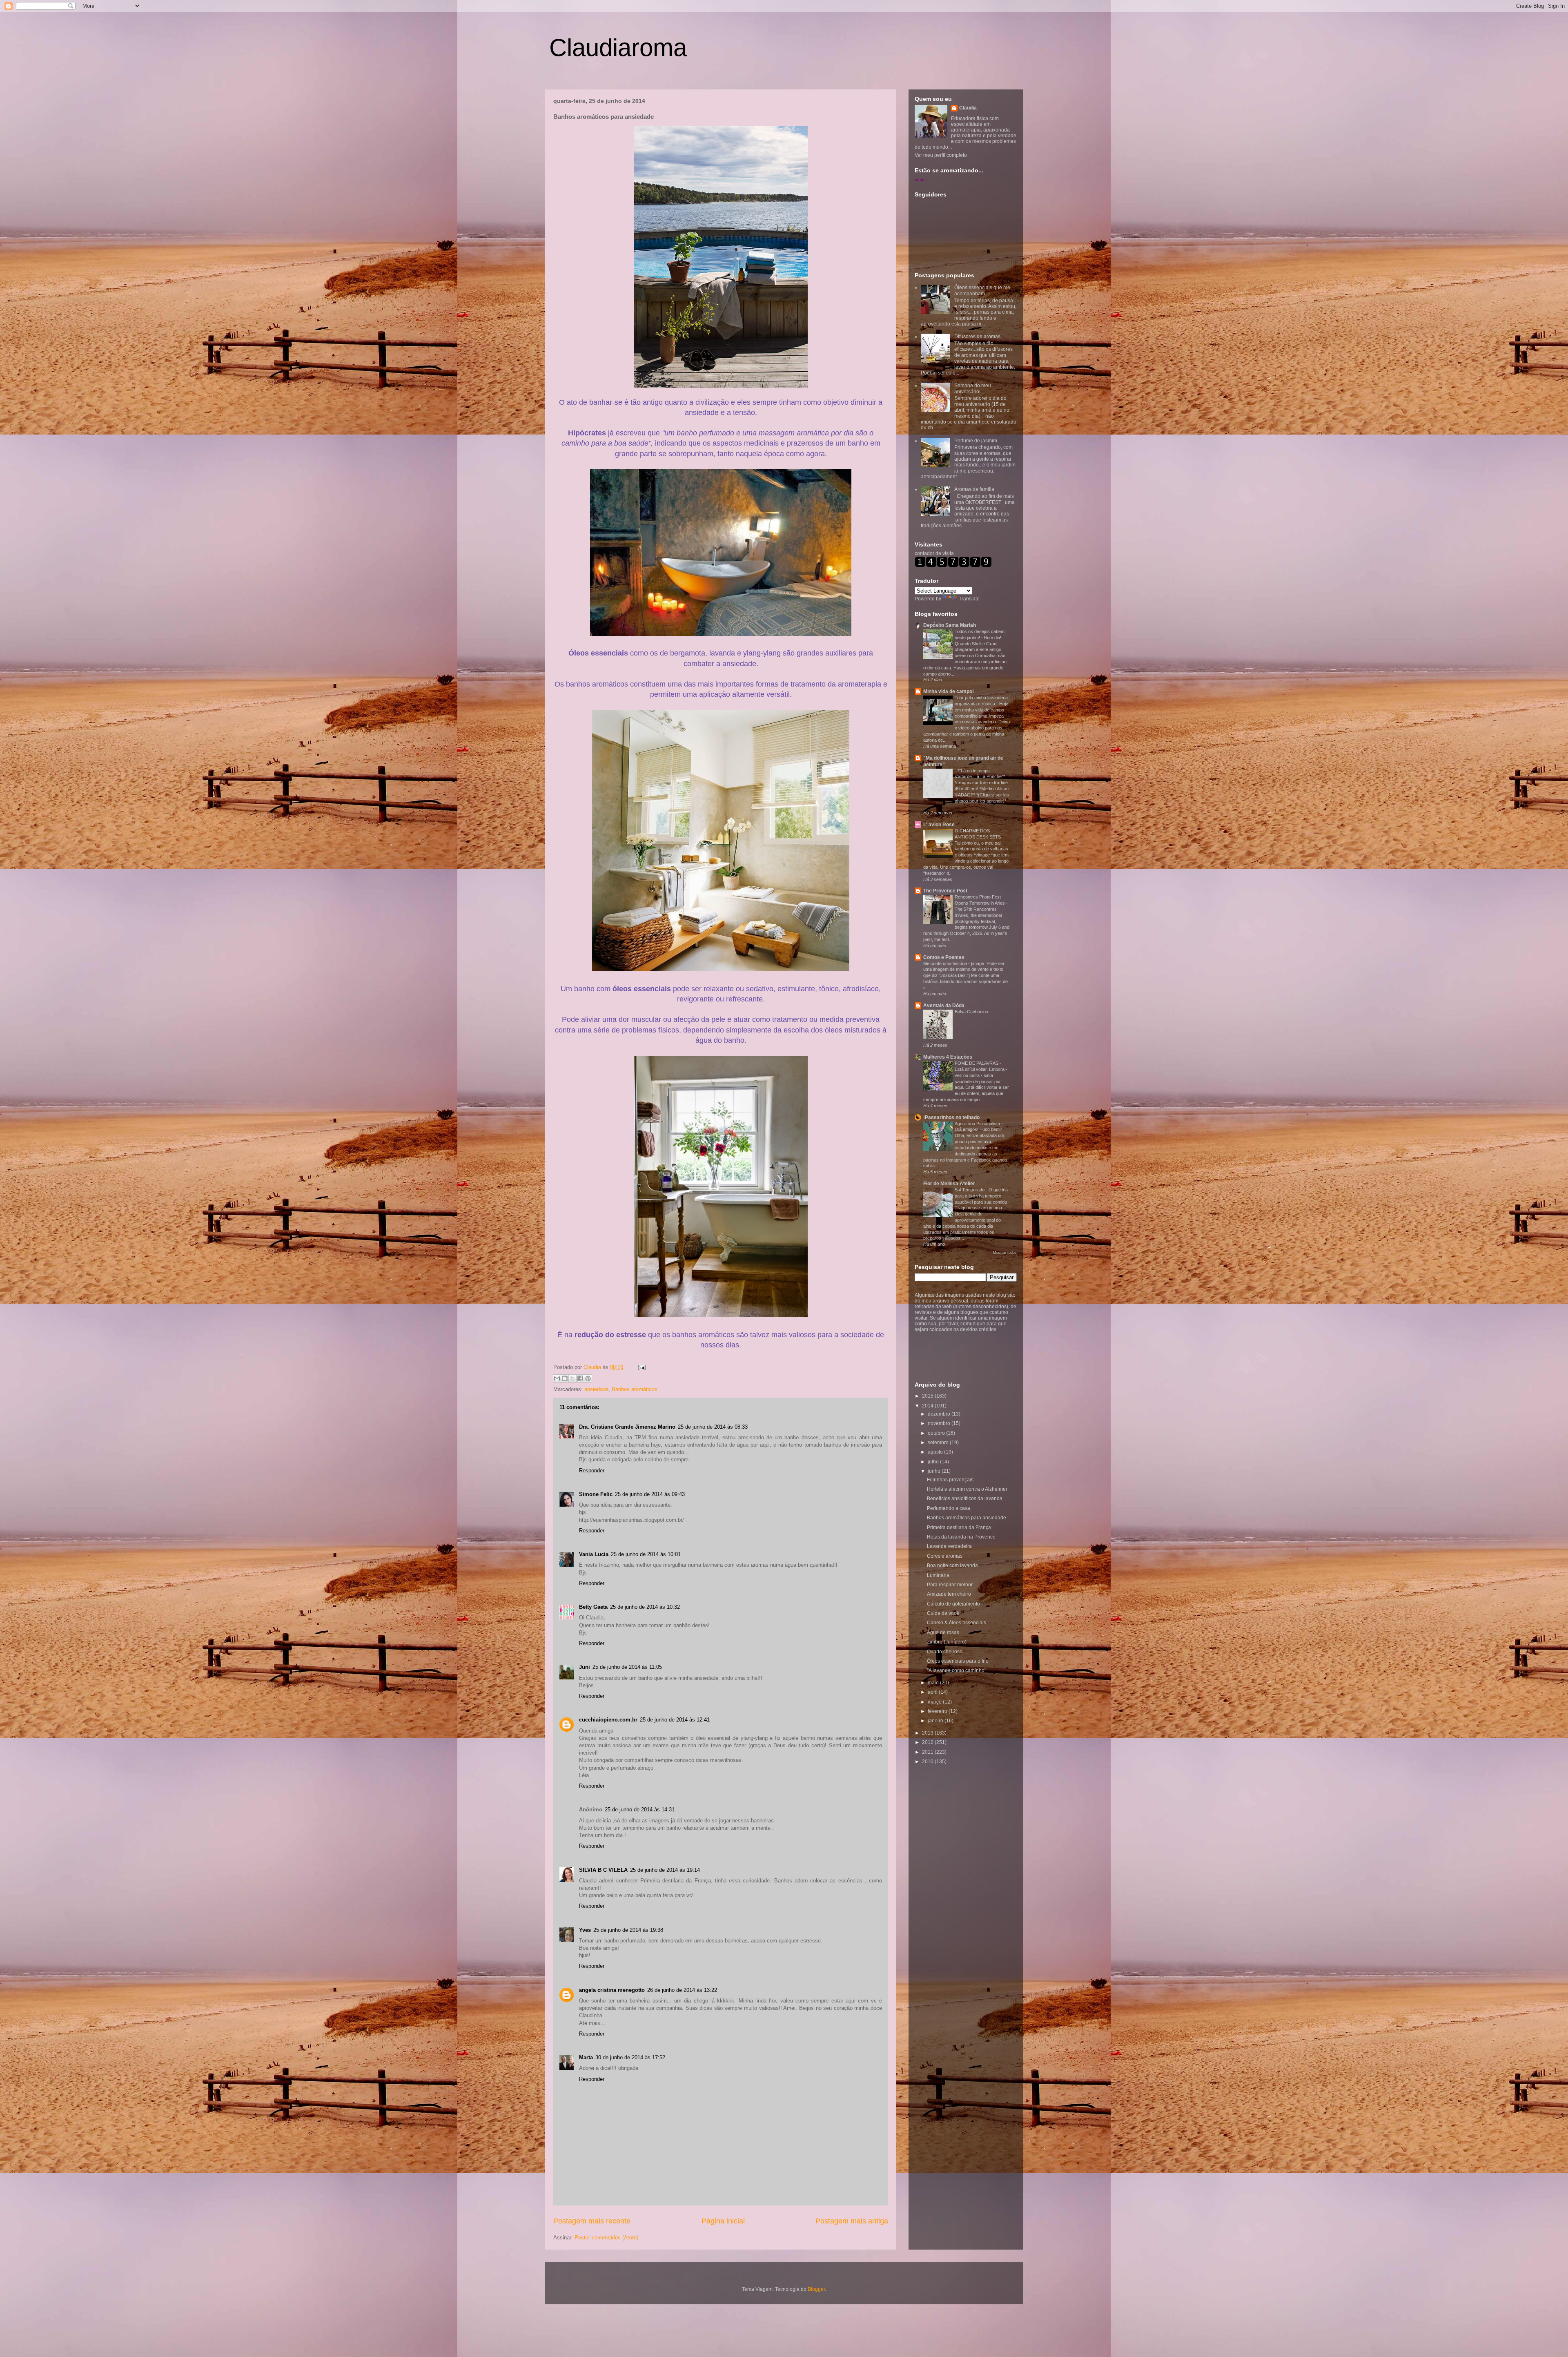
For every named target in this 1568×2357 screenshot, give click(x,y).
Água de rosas (943, 1632)
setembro (939, 1443)
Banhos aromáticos (635, 1389)
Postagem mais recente (592, 2221)
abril (933, 1692)
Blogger (816, 2289)
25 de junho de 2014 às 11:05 (627, 1667)
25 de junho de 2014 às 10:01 (646, 1554)
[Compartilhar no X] (572, 1378)
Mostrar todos (1005, 1253)
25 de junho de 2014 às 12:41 (675, 1720)
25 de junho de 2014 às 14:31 (640, 1810)
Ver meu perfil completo (941, 155)
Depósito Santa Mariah (950, 625)
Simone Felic (596, 1494)
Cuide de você (943, 1613)
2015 (928, 1396)
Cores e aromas (945, 1556)
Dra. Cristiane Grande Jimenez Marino (627, 1427)
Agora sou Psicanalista (978, 1124)
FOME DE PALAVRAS (977, 1063)
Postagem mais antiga (852, 2221)
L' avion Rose (939, 825)
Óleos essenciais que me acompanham (982, 290)
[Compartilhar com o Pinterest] (588, 1378)
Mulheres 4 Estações (948, 1057)
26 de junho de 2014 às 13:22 (682, 1990)
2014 (928, 1406)
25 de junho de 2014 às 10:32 (645, 1607)
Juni (585, 1667)
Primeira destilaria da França (959, 1527)
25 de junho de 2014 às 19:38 (628, 1930)
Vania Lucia (594, 1554)
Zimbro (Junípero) (947, 1642)
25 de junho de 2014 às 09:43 (650, 1494)
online (921, 179)
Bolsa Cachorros (972, 1012)
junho (935, 1471)
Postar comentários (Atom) (606, 2238)
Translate (969, 599)
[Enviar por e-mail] (557, 1378)
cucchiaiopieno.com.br (608, 1720)
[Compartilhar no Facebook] (580, 1378)
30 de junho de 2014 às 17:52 (630, 2057)
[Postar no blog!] (565, 1378)
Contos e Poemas (944, 957)
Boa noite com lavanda (952, 1565)
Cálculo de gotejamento (953, 1604)
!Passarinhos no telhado (951, 1117)
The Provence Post (945, 891)
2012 (928, 1742)
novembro (940, 1423)
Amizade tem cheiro (949, 1594)
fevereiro (938, 1711)
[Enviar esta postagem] (640, 1367)
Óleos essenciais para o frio (958, 1661)
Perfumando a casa (949, 1508)
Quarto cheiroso (945, 1652)
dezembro (940, 1414)
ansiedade (596, 1389)
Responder (592, 1471)
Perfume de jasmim (976, 441)
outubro (937, 1433)
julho (934, 1462)
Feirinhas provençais (950, 1480)
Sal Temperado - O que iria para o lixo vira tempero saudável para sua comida (981, 1196)
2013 (928, 1733)
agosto (936, 1452)
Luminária (938, 1575)
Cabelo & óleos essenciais (957, 1623)
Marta (586, 2057)
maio (934, 1683)
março (935, 1702)
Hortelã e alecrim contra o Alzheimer (967, 1489)
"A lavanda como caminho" (957, 1670)
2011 (928, 1752)
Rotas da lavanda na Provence (961, 1537)
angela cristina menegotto (612, 1990)
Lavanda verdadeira (949, 1546)
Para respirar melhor (950, 1585)
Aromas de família (974, 489)
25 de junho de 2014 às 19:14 (665, 1870)
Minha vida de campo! (949, 691)
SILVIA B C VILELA (603, 1870)
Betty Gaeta (593, 1607)
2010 (928, 1762)
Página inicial (723, 2221)
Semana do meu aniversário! (973, 388)
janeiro (936, 1721)
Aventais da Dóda (944, 1006)
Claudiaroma (618, 48)
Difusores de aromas (977, 337)
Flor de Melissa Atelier (949, 1184)
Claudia (593, 1367)
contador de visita (934, 553)
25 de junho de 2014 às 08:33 (713, 1427)
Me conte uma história (946, 963)
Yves (585, 1930)
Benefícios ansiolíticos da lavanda (965, 1498)
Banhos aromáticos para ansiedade (967, 1518)
